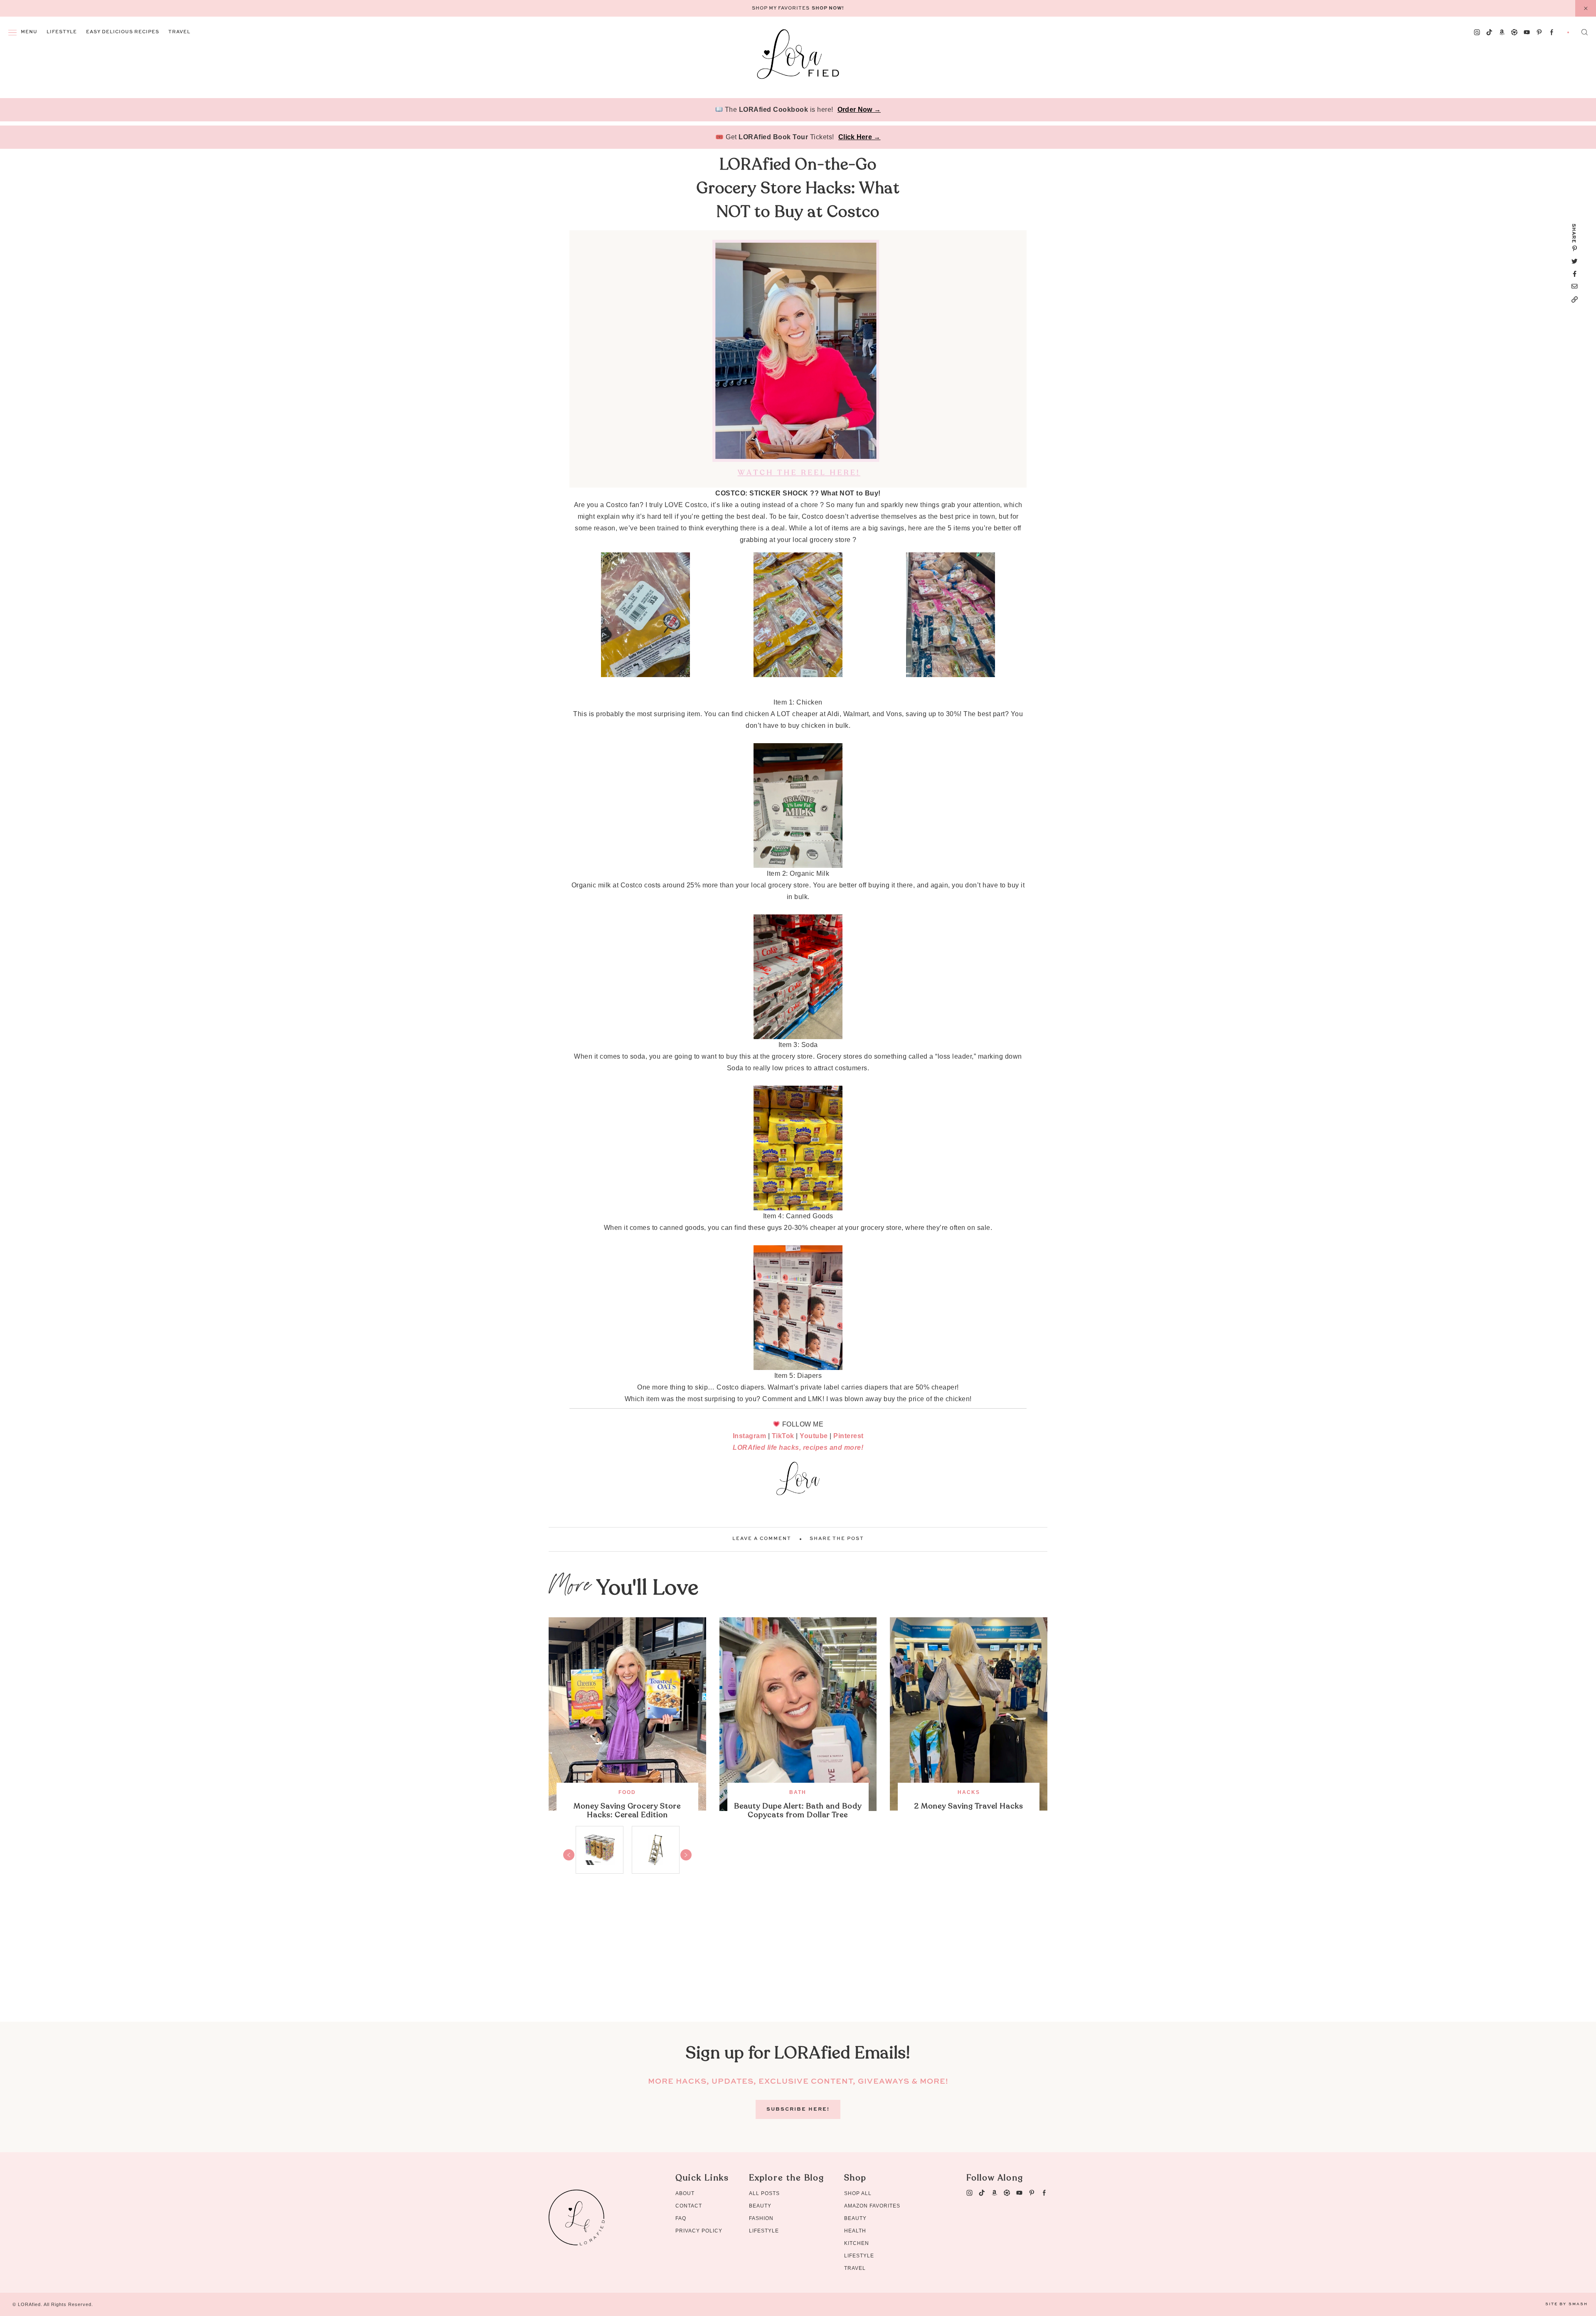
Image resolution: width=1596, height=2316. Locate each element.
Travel (179, 32)
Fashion (761, 2218)
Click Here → (860, 137)
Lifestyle (62, 32)
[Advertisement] (798, 1964)
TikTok (783, 1436)
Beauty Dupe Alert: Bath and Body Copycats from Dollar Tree (798, 1811)
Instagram (750, 1436)
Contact (689, 2206)
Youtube (814, 1436)
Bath (798, 1792)
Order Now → (859, 110)
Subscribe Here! (798, 2109)
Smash (1578, 2304)
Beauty (760, 2206)
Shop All (858, 2193)
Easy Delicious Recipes (123, 32)
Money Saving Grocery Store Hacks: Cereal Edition (627, 1811)
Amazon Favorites (872, 2206)
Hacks (969, 1792)
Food (627, 1792)
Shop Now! (828, 9)
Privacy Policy (699, 2231)
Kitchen (857, 2243)
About (685, 2193)
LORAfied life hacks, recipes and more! (798, 1447)
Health (855, 2231)
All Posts (764, 2193)
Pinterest (848, 1436)
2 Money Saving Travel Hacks (969, 1806)
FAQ (681, 2218)
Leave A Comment (762, 1539)
